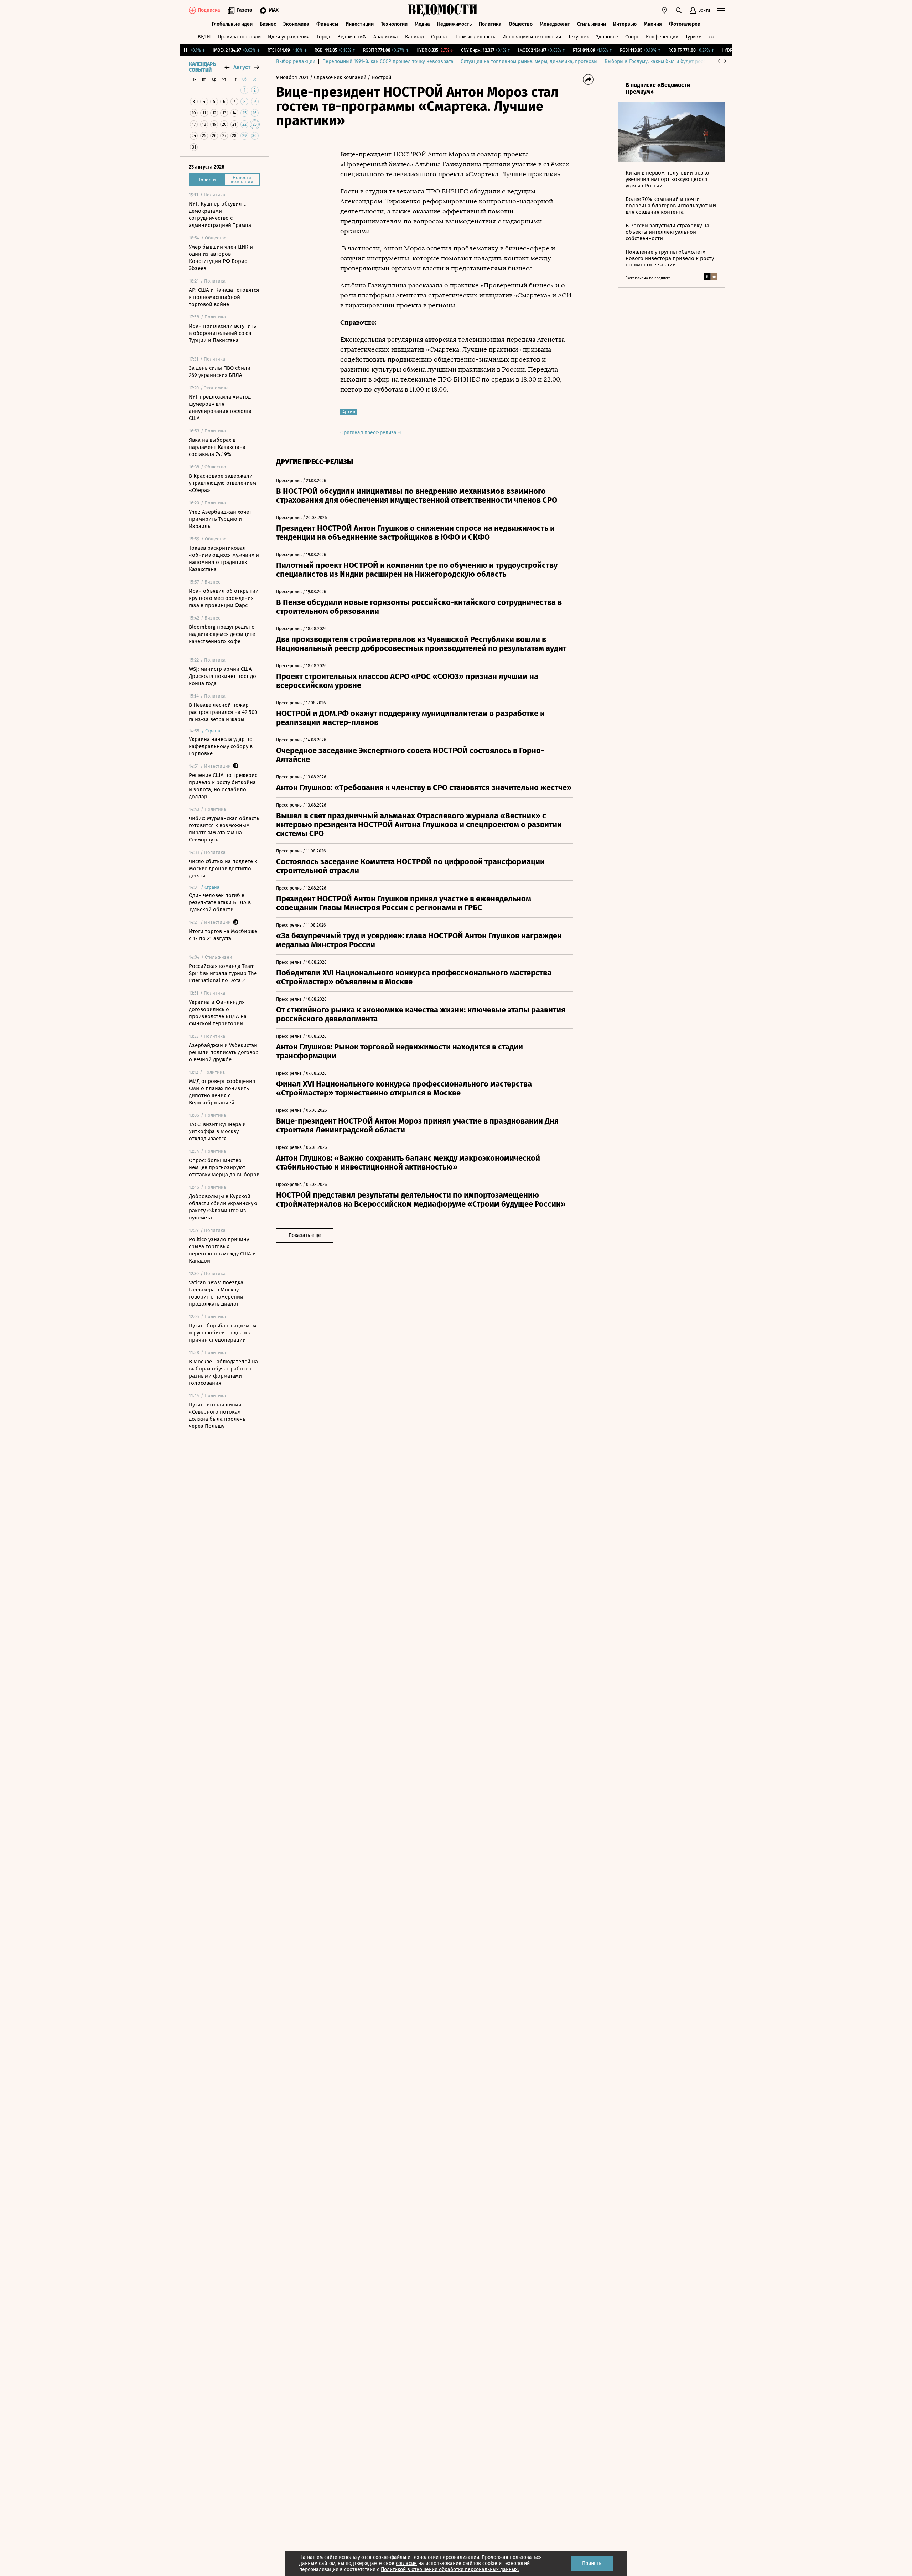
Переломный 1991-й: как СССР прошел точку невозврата (388, 61)
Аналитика (386, 37)
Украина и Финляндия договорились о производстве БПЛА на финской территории (218, 1013)
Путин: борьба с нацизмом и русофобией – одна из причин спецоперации (222, 1333)
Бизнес (268, 24)
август (242, 67)
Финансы (327, 24)
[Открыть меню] (721, 10)
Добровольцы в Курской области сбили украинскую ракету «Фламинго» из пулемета (223, 1207)
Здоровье (607, 37)
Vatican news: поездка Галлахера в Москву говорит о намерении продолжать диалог (216, 1293)
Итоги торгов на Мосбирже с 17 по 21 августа (223, 935)
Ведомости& (352, 37)
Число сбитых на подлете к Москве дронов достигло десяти (223, 869)
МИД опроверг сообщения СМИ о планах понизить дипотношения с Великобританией (222, 1092)
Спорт (632, 37)
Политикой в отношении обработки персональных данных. (450, 2569)
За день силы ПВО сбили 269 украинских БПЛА (220, 372)
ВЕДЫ (204, 37)
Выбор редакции (296, 61)
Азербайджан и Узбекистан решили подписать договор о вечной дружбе (224, 1052)
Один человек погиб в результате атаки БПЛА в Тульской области (220, 902)
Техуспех (579, 37)
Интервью (625, 24)
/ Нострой (379, 77)
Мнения (653, 24)
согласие (406, 2563)
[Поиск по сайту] (679, 10)
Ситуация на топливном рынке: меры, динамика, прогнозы (529, 61)
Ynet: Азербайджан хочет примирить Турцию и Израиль (220, 519)
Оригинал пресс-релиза (369, 433)
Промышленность (475, 37)
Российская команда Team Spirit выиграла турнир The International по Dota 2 (223, 973)
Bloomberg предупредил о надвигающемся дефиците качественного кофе (222, 634)
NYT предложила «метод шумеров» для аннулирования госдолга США (220, 408)
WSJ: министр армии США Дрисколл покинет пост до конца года (222, 676)
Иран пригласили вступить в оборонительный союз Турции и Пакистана (222, 333)
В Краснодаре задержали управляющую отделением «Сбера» (222, 483)
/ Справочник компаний (338, 77)
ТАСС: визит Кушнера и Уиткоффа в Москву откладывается (217, 1131)
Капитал (414, 37)
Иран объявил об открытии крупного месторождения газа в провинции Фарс (224, 598)
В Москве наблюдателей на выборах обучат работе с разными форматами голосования (223, 1372)
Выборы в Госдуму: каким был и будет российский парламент (677, 61)
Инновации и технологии (532, 37)
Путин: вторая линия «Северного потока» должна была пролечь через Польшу (217, 1415)
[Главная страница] (443, 10)
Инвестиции (360, 24)
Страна (439, 37)
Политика (490, 24)
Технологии (394, 24)
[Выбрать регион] (664, 10)
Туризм (693, 37)
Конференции (662, 37)
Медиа (422, 24)
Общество (521, 24)
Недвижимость (454, 24)
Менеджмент (555, 24)
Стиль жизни (592, 24)
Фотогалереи (685, 24)
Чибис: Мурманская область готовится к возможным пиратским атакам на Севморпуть (224, 829)
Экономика (296, 24)
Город (323, 37)
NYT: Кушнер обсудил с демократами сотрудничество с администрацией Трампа (220, 214)
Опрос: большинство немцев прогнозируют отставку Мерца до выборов (224, 1167)
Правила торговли (239, 37)
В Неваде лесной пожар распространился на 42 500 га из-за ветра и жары (223, 712)
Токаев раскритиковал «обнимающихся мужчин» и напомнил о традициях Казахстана (224, 559)
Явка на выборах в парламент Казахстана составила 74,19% (217, 447)
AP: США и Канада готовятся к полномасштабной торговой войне (224, 297)
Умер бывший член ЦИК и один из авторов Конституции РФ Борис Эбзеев (221, 258)
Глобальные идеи (232, 24)
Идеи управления (289, 37)
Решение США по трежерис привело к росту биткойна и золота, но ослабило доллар (223, 786)
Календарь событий (202, 67)
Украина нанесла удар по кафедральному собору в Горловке (221, 746)
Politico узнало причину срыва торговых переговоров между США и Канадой (222, 1250)
